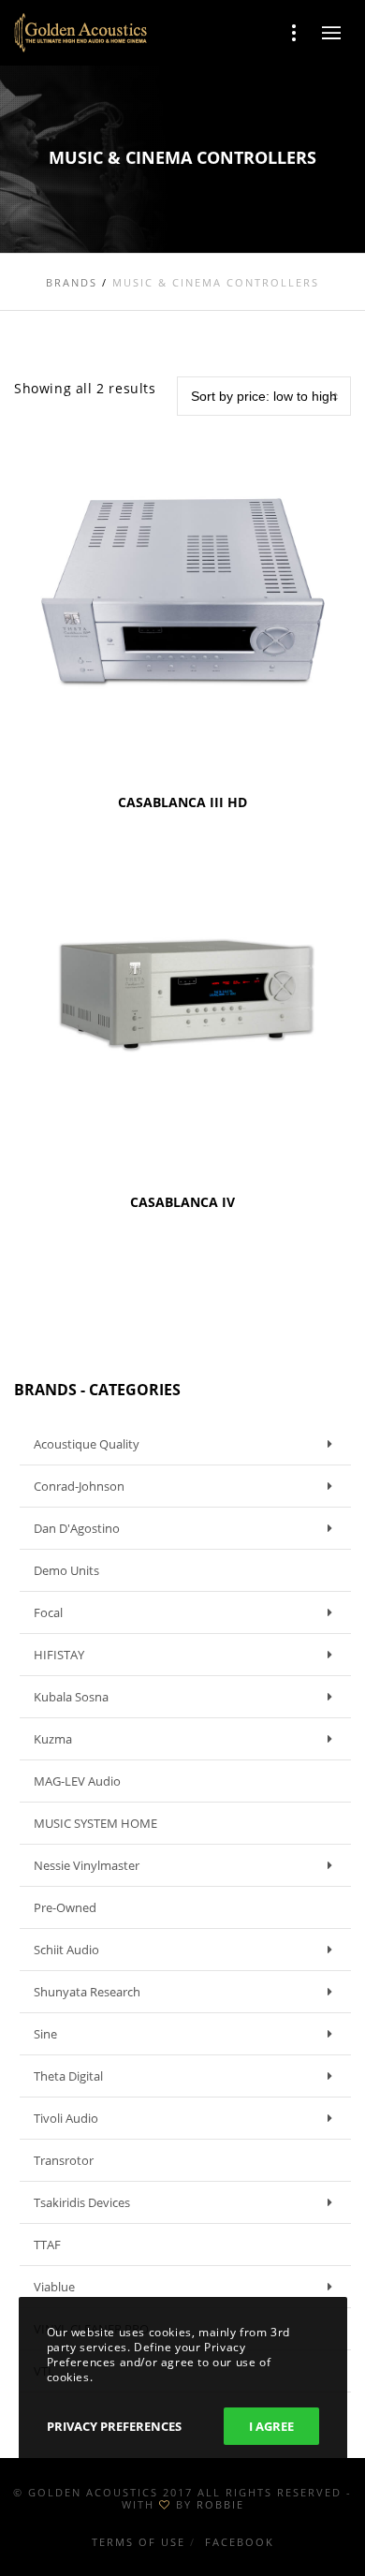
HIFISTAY (59, 1655)
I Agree (271, 2426)
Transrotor (64, 2160)
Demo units (66, 1570)
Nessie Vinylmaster (87, 1865)
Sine (45, 2034)
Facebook (240, 2542)
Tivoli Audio (66, 2118)
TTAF (47, 2245)
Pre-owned (65, 1907)
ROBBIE (220, 2504)
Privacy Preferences (114, 2426)
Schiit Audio (66, 1950)
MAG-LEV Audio (77, 1781)
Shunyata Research (87, 1992)
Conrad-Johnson (79, 1486)
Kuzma (53, 1739)
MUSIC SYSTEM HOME (95, 1823)
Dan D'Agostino (77, 1528)
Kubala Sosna (71, 1697)
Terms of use (139, 2542)
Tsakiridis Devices (82, 2202)
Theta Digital (68, 2076)
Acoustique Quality (87, 1444)
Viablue (54, 2287)
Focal (48, 1612)
